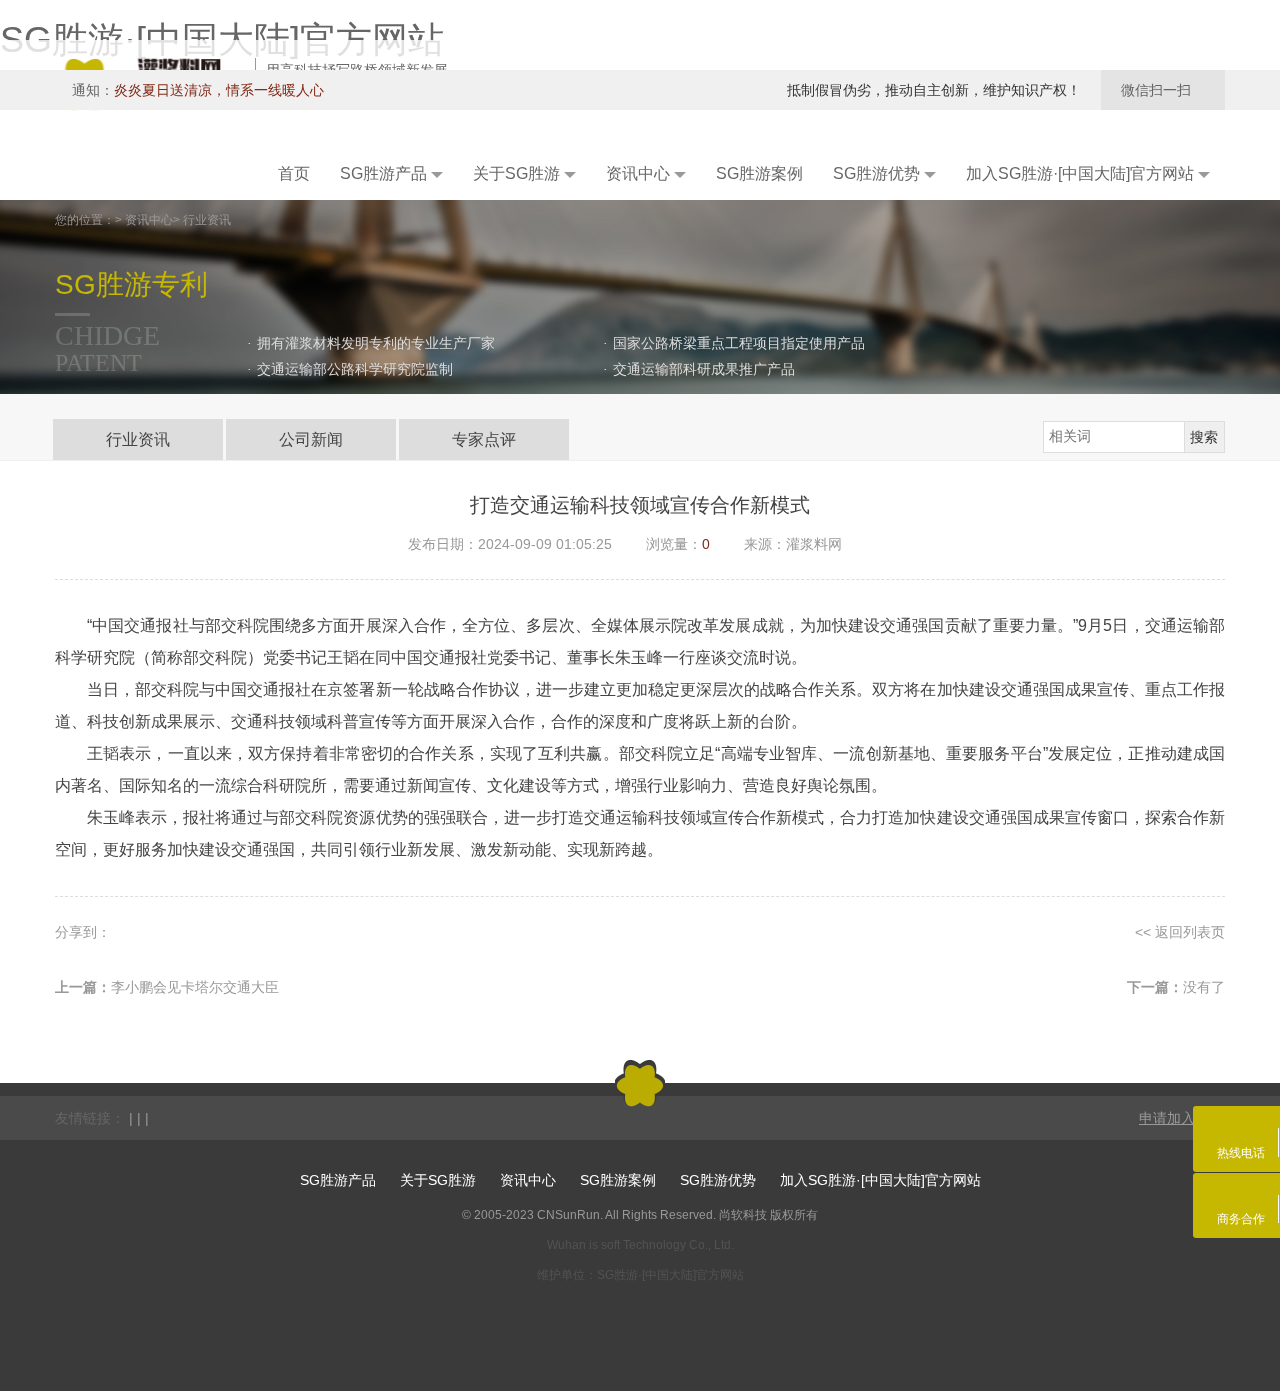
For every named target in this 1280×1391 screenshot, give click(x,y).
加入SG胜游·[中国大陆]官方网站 (880, 1180)
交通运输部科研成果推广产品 (704, 369)
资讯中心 (528, 1180)
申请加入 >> (1177, 1118)
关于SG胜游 (438, 1180)
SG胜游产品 (338, 1180)
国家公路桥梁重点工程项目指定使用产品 (739, 343)
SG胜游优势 (718, 1180)
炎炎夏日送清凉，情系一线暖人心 (219, 90)
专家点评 (484, 439)
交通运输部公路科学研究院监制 (355, 369)
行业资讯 (138, 439)
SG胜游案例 (618, 1180)
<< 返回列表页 (1180, 932)
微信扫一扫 (1163, 90)
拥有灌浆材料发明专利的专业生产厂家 (376, 343)
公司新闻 (311, 439)
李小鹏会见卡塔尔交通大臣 (195, 987)
